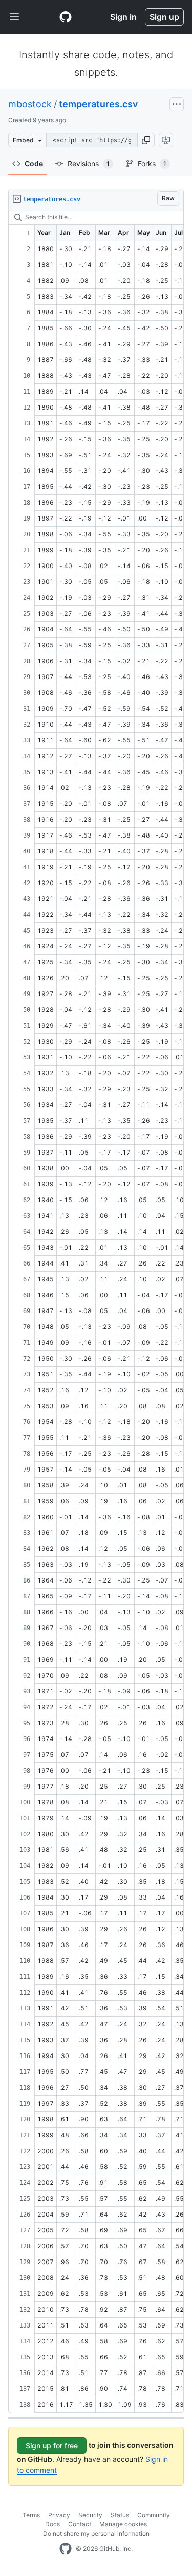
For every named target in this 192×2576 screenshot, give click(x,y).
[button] (146, 140)
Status (120, 2515)
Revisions (89, 163)
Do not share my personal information (96, 2533)
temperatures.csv (98, 104)
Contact (80, 2524)
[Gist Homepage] (66, 17)
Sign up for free (52, 2445)
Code (34, 163)
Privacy (59, 2515)
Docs (52, 2524)
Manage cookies (123, 2524)
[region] (96, 1312)
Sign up (164, 17)
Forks (152, 163)
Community (154, 2515)
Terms (31, 2515)
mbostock (30, 104)
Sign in (123, 17)
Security (90, 2515)
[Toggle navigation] (14, 17)
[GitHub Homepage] (66, 2549)
